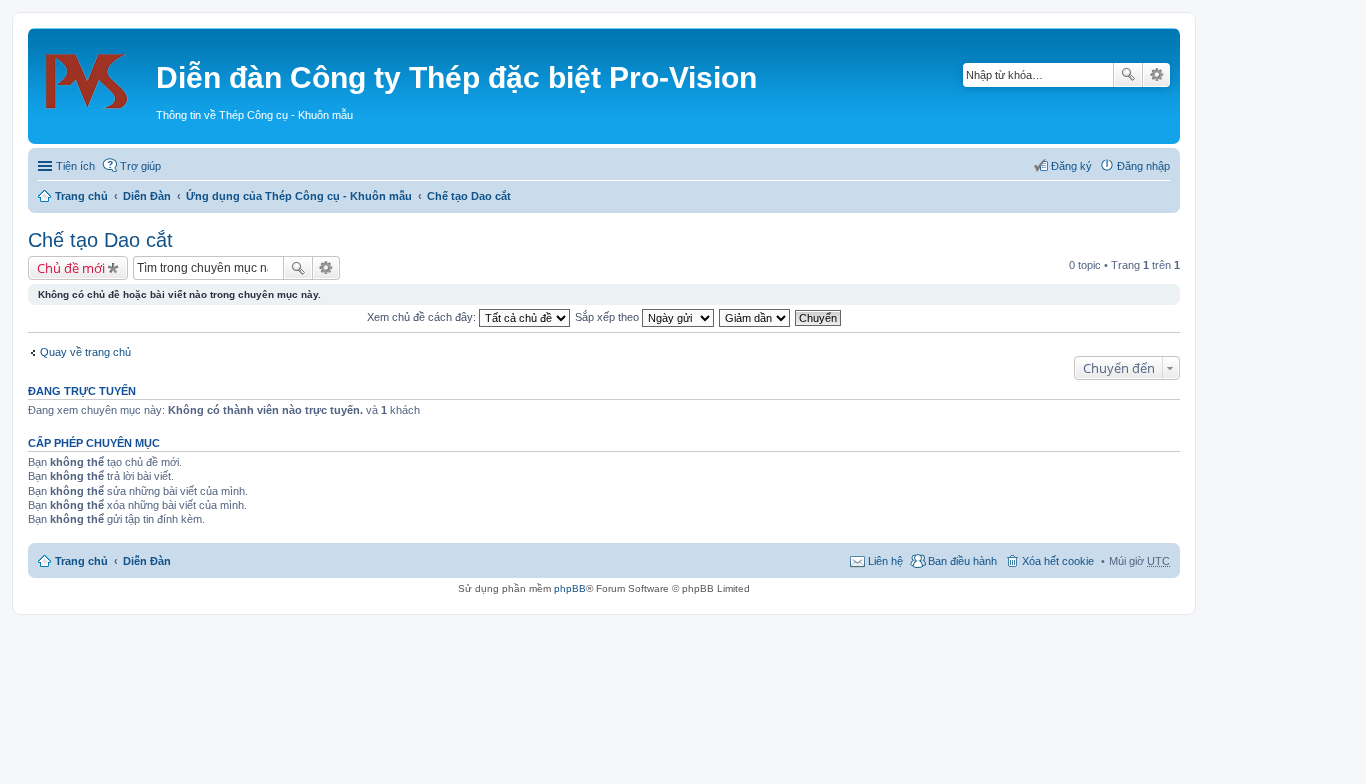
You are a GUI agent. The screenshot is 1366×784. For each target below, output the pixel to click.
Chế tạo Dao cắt (469, 196)
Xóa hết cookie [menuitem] (1058, 561)
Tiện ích (75, 166)
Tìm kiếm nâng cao (1156, 75)
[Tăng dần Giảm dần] (755, 317)
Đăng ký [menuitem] (1071, 166)
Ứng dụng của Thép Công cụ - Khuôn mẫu (299, 196)
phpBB (570, 588)
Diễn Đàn (147, 196)
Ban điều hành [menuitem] (962, 561)
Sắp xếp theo (608, 317)
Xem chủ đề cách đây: (423, 317)
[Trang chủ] (94, 75)
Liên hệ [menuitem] (885, 561)
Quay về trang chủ (85, 352)
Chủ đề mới (71, 268)
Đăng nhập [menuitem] (1143, 166)
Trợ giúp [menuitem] (140, 166)
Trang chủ (81, 196)
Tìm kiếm (1128, 75)
